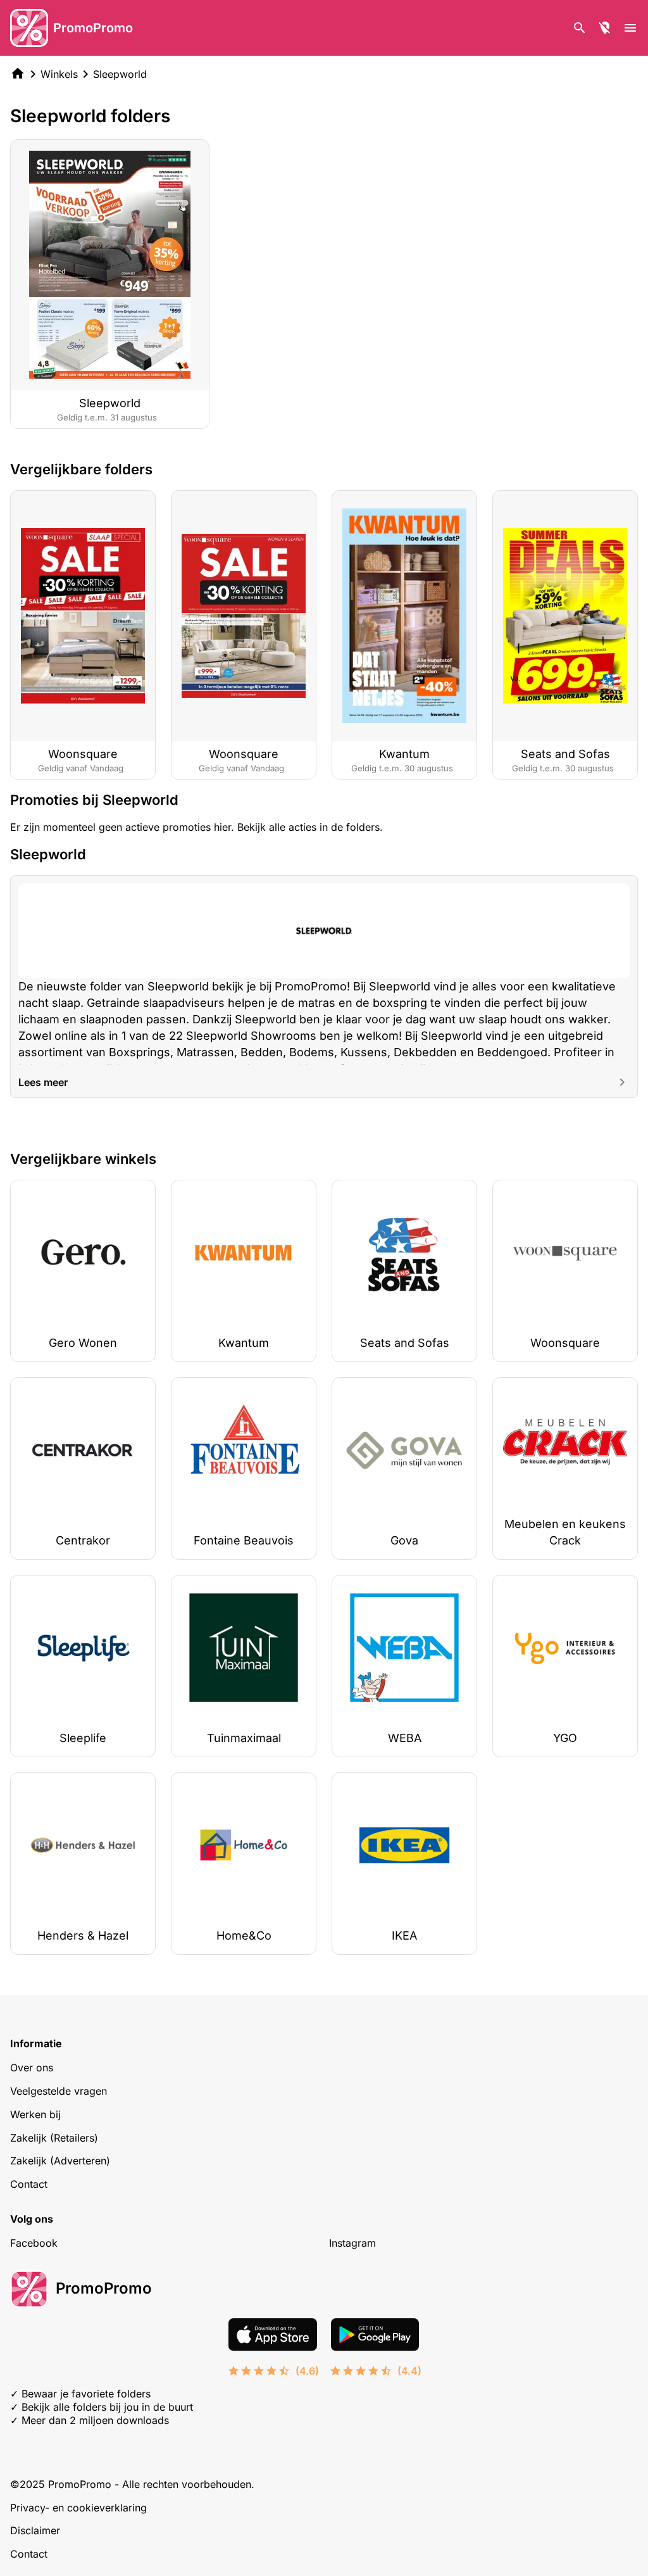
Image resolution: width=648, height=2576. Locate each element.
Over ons (32, 2068)
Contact (29, 2184)
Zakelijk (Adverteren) (60, 2161)
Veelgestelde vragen (59, 2091)
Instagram (352, 2243)
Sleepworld (120, 74)
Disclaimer (35, 2530)
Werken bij (35, 2114)
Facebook (34, 2243)
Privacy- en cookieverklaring (78, 2508)
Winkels (59, 74)
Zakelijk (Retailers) (54, 2138)
